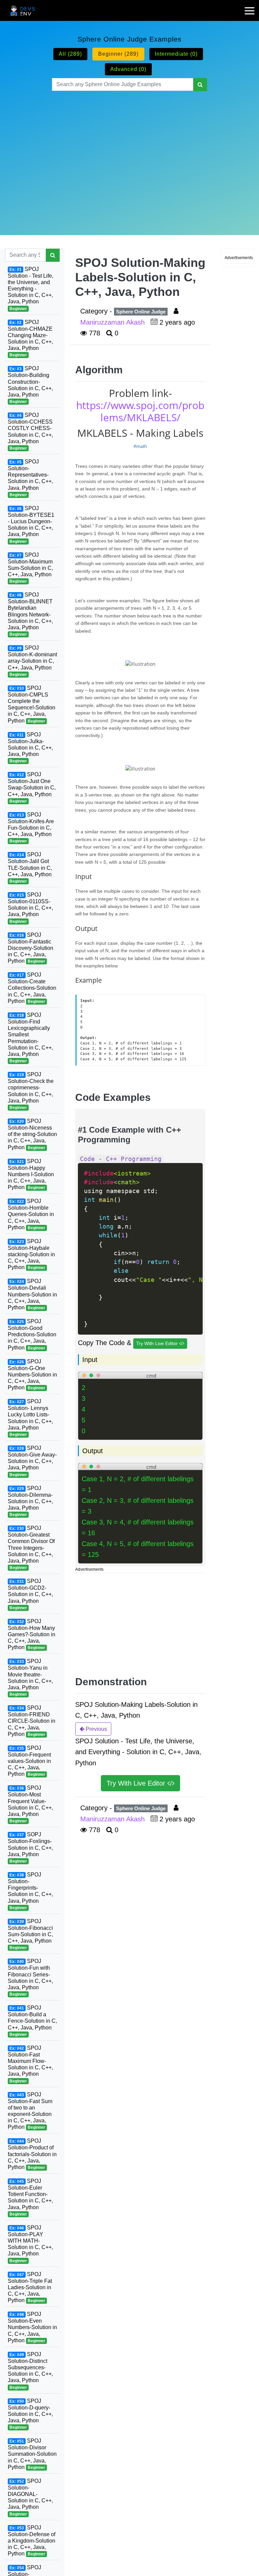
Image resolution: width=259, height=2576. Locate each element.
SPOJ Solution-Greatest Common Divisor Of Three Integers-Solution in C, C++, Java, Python (31, 1548)
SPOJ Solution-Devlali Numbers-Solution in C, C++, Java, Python (32, 1294)
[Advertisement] (130, 155)
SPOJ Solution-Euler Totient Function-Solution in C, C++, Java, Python (30, 2197)
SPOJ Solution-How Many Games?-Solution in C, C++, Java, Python (32, 1634)
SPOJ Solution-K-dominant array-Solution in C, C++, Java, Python (32, 661)
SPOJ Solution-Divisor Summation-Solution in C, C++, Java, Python (32, 2454)
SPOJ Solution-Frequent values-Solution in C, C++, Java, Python (29, 1761)
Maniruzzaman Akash (113, 322)
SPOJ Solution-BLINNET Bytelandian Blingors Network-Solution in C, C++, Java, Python (30, 614)
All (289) (70, 54)
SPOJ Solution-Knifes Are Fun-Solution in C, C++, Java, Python (31, 828)
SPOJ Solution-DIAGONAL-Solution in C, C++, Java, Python (30, 2497)
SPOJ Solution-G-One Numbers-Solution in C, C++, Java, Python (32, 1375)
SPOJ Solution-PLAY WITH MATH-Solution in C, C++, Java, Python (30, 2244)
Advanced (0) (128, 69)
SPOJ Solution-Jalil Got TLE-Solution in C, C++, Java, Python (30, 868)
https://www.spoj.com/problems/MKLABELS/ (140, 411)
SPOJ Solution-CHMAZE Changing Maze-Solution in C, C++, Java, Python (30, 338)
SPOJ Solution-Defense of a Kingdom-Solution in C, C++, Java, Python (32, 2541)
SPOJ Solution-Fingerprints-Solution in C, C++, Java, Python (30, 1891)
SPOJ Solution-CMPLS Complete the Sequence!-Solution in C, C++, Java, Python (32, 704)
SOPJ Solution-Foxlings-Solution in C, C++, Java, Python (30, 1848)
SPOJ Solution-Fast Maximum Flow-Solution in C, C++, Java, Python (30, 2064)
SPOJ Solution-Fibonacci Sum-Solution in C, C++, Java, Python (30, 1934)
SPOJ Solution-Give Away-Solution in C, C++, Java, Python (32, 1461)
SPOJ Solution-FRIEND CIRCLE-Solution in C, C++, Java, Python (32, 1721)
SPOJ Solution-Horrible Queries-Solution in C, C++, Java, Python (31, 1214)
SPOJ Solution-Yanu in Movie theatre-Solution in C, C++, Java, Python (30, 1677)
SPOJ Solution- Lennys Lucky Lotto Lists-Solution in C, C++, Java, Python (30, 1418)
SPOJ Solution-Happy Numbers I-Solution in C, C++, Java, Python (31, 1174)
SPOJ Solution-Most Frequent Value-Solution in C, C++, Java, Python (30, 1804)
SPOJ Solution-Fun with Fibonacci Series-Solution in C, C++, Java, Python (30, 1977)
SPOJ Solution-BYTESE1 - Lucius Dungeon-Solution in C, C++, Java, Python (31, 525)
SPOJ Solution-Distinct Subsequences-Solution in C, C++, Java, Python (30, 2371)
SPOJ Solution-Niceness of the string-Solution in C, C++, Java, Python (32, 1134)
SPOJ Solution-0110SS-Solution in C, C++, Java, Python (30, 908)
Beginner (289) (118, 54)
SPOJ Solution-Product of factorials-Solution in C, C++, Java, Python (32, 2154)
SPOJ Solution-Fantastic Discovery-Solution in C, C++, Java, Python (31, 948)
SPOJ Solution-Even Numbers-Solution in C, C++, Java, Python (32, 2327)
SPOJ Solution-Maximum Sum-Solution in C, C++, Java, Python (30, 568)
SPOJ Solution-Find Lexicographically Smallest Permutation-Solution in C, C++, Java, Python (30, 1038)
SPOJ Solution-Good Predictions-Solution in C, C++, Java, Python (32, 1334)
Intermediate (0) (176, 54)
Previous (96, 1729)
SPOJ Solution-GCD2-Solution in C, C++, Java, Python (30, 1594)
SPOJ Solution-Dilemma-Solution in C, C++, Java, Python (30, 1501)
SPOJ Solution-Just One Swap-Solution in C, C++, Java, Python (32, 788)
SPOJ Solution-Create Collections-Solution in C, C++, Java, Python (32, 988)
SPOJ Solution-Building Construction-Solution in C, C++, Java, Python (30, 385)
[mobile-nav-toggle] (252, 6)
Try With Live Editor (158, 1343)
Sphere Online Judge (141, 312)
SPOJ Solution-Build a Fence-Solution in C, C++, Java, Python (32, 2021)
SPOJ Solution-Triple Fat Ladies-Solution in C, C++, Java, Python (30, 2287)
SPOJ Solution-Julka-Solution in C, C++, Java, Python (30, 748)
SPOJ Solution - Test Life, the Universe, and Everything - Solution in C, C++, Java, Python (31, 289)
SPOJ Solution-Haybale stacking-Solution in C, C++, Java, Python (31, 1254)
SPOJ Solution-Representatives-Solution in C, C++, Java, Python (30, 478)
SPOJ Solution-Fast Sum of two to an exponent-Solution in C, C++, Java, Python (30, 2111)
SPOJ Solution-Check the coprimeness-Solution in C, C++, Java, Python (31, 1091)
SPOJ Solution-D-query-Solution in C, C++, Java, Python (30, 2414)
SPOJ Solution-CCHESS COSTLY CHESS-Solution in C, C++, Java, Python (30, 431)
